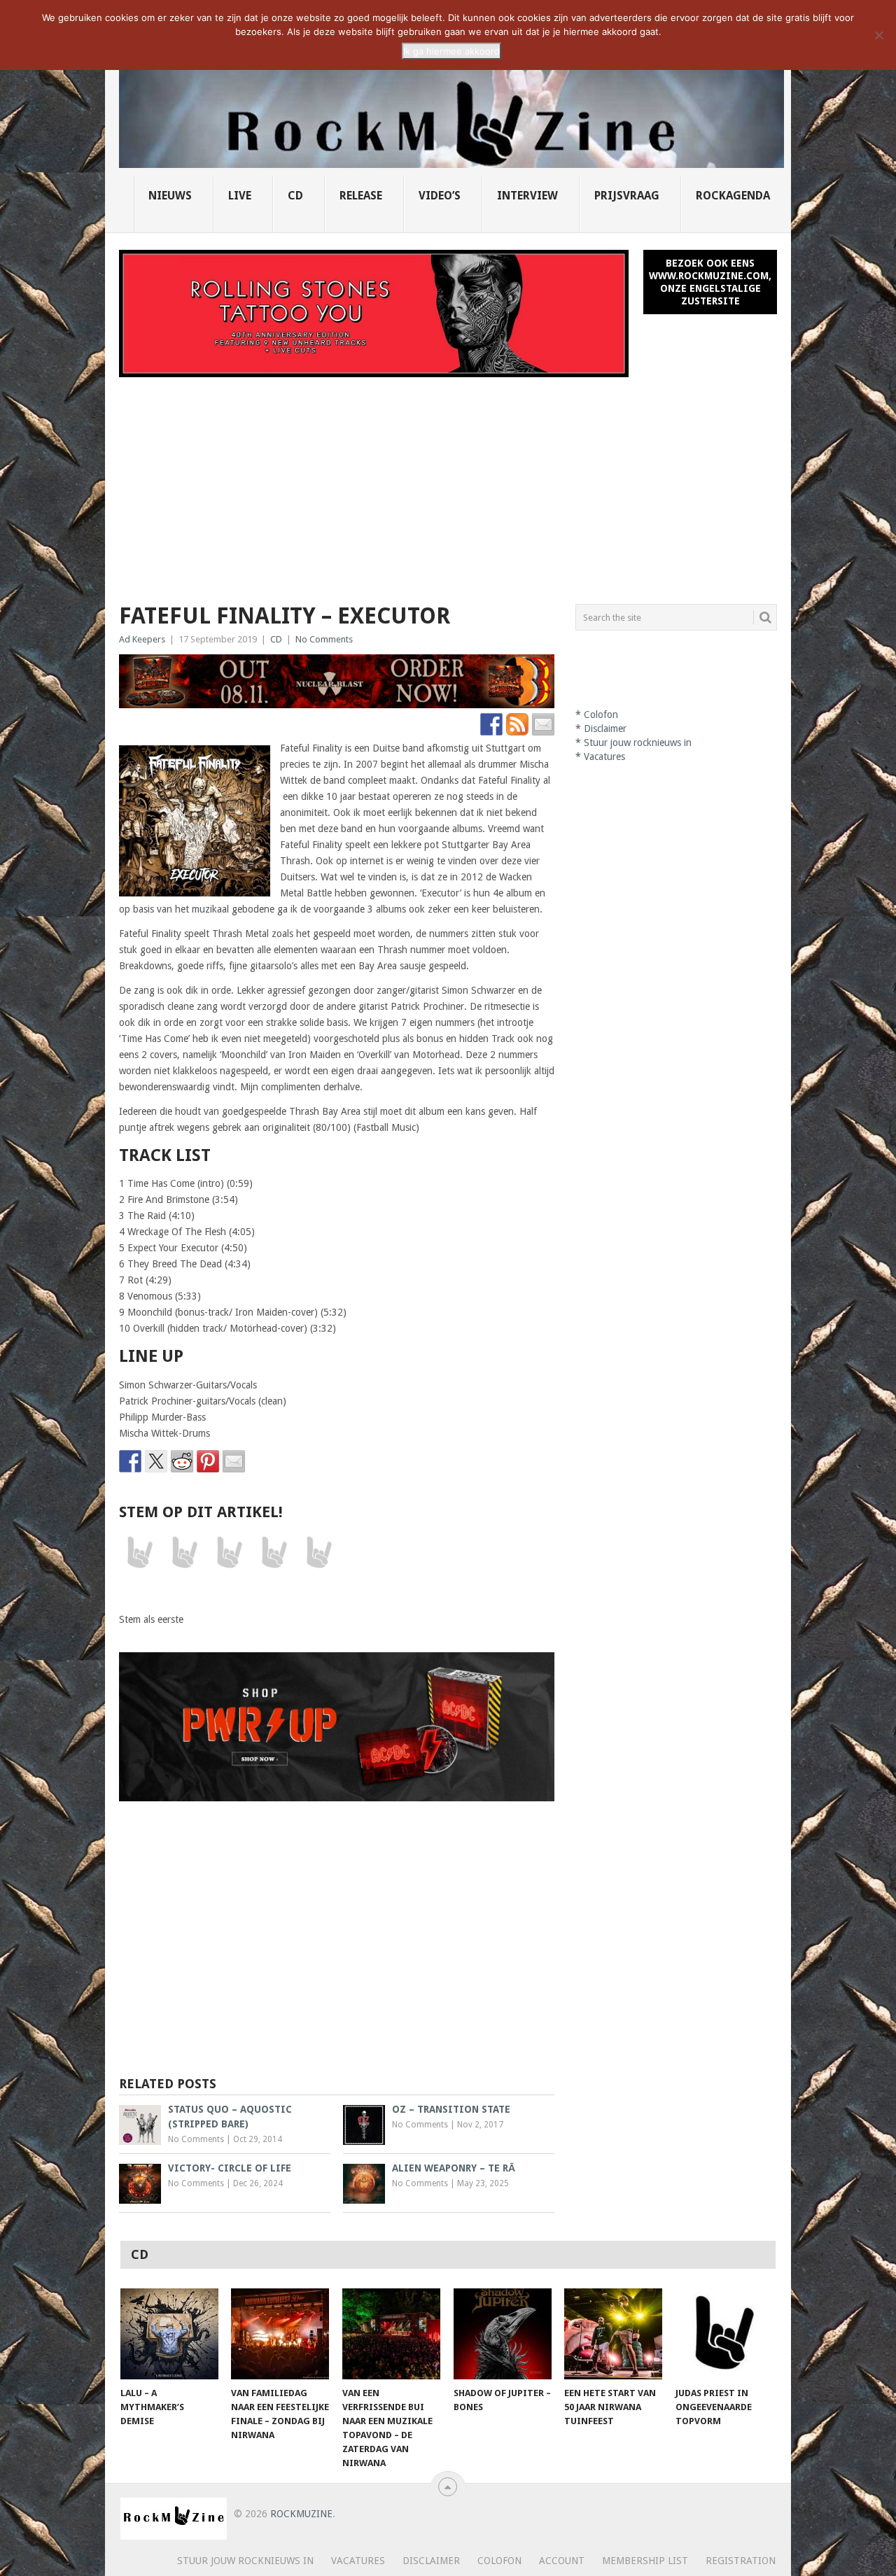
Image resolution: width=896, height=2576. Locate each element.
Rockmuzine (301, 2514)
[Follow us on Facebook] (491, 724)
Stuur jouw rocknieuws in (638, 742)
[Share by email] (234, 1461)
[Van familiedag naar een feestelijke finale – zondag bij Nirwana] (280, 2334)
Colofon (601, 715)
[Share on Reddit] (182, 1461)
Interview (527, 196)
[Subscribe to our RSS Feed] (517, 724)
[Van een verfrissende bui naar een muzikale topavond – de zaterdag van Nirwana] (391, 2334)
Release (361, 196)
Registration (741, 2561)
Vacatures (604, 756)
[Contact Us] (543, 724)
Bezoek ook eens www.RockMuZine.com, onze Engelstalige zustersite (710, 282)
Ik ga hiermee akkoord (451, 51)
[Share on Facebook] (130, 1461)
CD (295, 196)
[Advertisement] (448, 482)
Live (240, 196)
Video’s (440, 196)
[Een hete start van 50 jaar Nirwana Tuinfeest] (613, 2334)
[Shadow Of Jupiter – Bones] (503, 2334)
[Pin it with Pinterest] (208, 1461)
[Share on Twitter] (156, 1461)
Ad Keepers (142, 639)
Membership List (645, 2561)
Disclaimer (605, 729)
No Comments (324, 639)
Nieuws (170, 196)
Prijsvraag (627, 196)
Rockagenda (733, 196)
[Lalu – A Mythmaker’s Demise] (169, 2334)
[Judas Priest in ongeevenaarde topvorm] (724, 2334)
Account (562, 2561)
